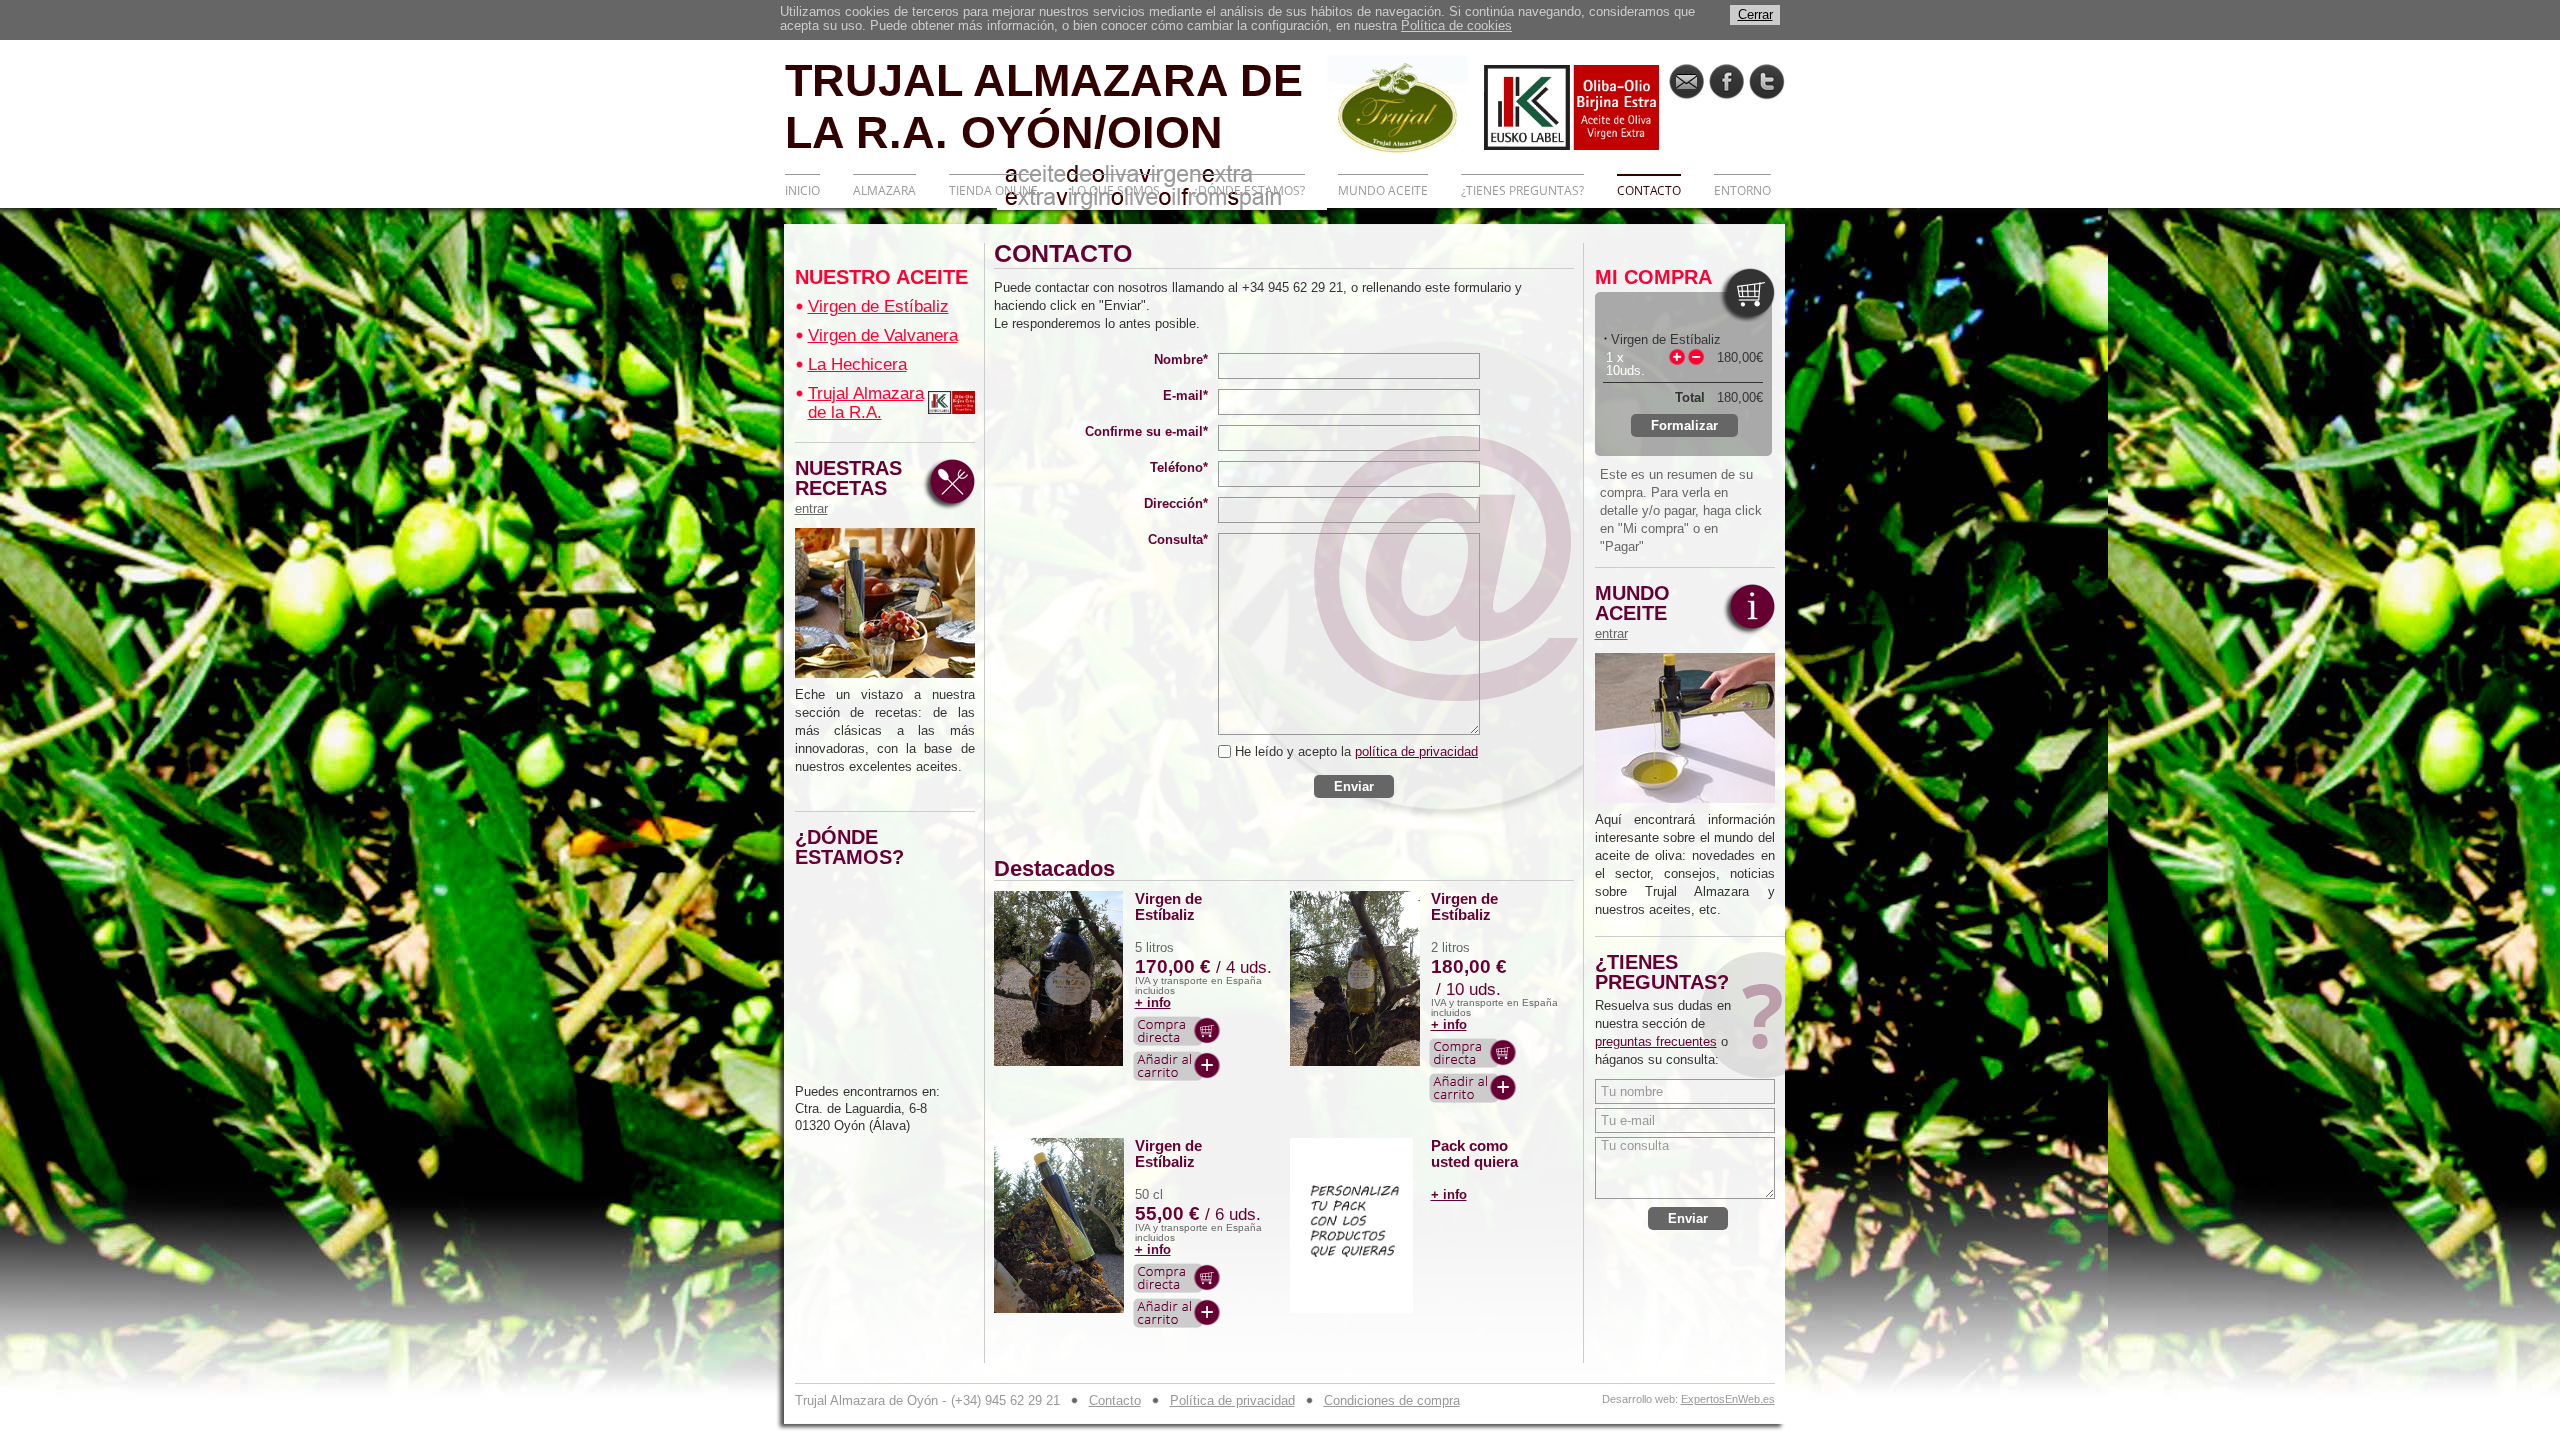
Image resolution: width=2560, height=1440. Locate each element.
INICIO (802, 190)
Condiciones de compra (1392, 1400)
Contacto (1115, 1400)
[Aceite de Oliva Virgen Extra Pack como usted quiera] (1355, 1225)
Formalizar (1684, 425)
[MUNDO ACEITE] (1685, 728)
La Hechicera (857, 364)
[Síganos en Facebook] (1726, 81)
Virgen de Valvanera (883, 335)
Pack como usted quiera (1474, 1154)
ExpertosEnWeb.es (1728, 1399)
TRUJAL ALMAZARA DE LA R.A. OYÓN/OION (1044, 105)
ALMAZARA (884, 190)
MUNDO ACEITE (1383, 190)
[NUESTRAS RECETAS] (885, 603)
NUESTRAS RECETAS (848, 487)
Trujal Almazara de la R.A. (866, 403)
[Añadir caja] (1677, 357)
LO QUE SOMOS (1115, 190)
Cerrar (1755, 14)
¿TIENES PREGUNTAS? (1522, 190)
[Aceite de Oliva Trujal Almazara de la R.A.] (951, 402)
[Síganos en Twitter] (1766, 81)
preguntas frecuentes (1656, 1041)
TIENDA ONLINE (993, 190)
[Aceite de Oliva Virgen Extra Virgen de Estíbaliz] (1059, 978)
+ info (1153, 1002)
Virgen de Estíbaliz (878, 306)
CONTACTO (1649, 190)
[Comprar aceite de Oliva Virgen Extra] (1177, 1031)
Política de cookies (1456, 25)
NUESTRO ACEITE (881, 277)
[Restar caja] (1696, 357)
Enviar (1354, 786)
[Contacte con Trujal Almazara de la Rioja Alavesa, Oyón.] (1686, 81)
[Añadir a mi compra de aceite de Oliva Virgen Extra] (1177, 1066)
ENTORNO (1742, 190)
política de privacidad (1416, 751)
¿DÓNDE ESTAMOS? (1249, 190)
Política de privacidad (1232, 1400)
